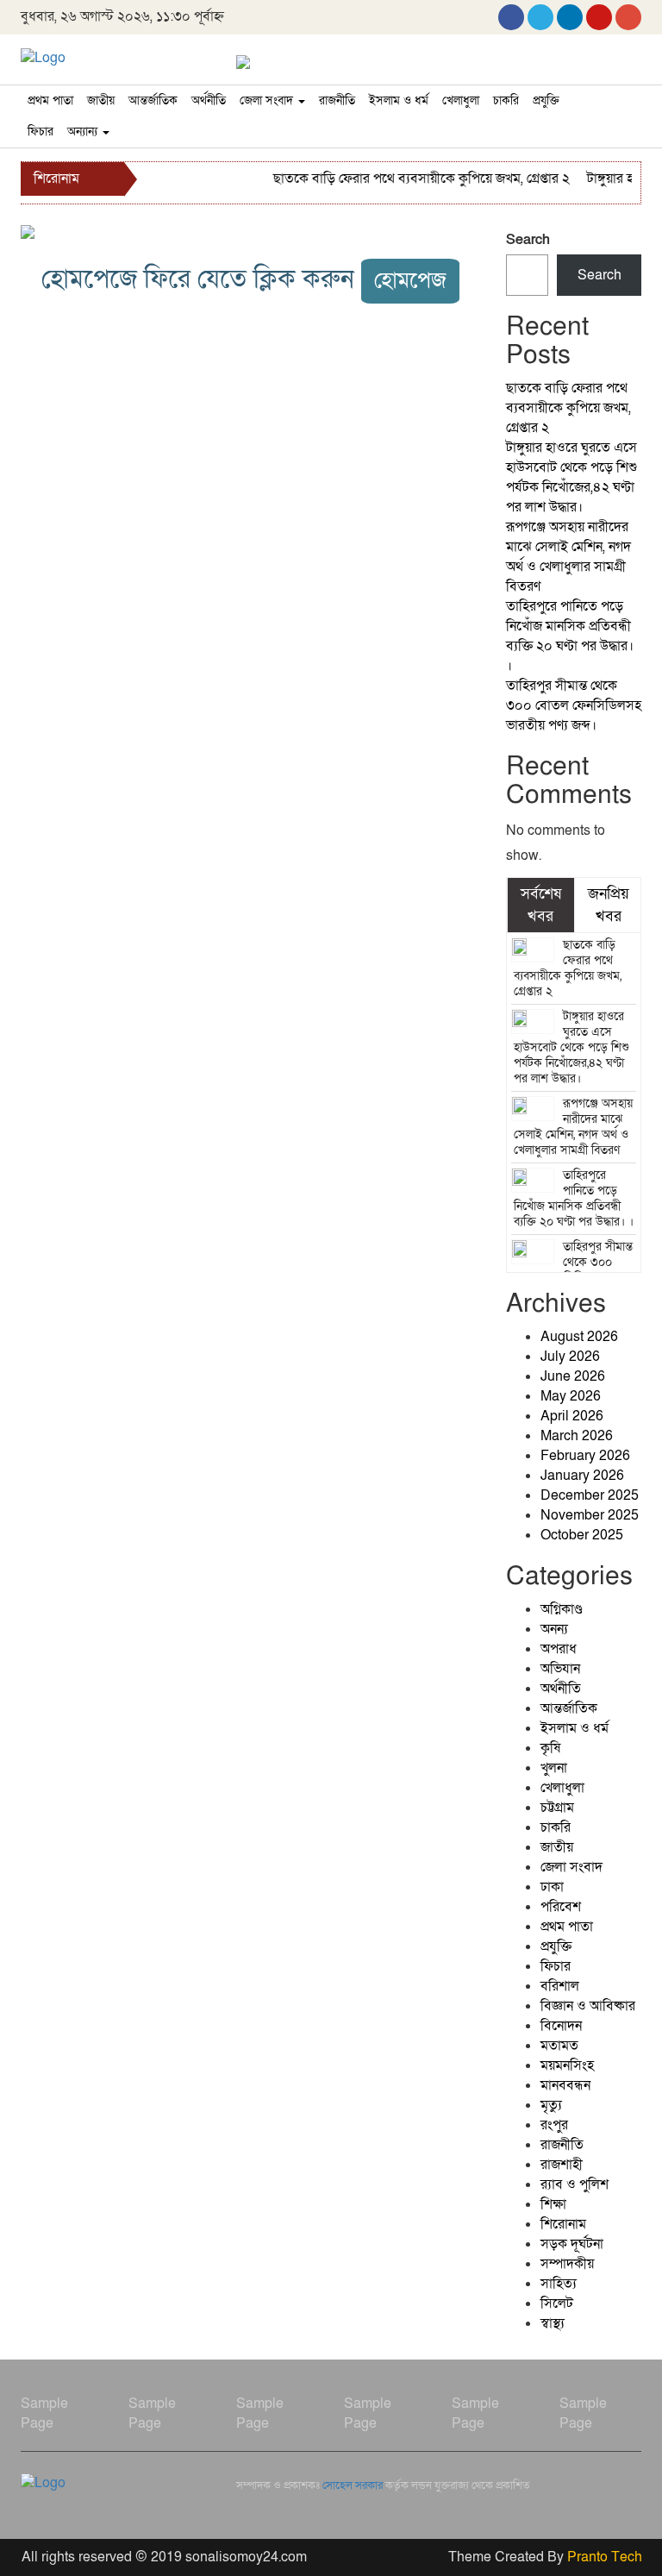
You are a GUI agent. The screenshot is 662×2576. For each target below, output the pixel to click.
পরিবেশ (561, 1907)
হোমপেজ (410, 281)
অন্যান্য (84, 132)
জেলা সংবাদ (268, 100)
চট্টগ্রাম (557, 1808)
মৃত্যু (551, 2105)
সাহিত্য (559, 2284)
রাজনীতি (337, 100)
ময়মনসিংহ (567, 2065)
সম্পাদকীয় (567, 2264)
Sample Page (44, 2413)
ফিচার (41, 132)
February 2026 (585, 1456)
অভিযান (560, 1669)
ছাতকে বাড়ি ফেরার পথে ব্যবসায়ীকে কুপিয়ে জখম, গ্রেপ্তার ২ (409, 179)
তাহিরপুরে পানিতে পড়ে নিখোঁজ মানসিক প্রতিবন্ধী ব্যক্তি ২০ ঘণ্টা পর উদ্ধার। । (570, 636)
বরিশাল (560, 1986)
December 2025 (590, 1495)
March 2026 (577, 1436)
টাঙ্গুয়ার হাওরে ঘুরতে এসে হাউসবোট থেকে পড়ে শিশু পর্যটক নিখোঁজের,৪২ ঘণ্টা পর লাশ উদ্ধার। (571, 477)
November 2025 (590, 1515)
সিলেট (557, 2303)
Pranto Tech (605, 2557)
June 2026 (573, 1376)
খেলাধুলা (461, 100)
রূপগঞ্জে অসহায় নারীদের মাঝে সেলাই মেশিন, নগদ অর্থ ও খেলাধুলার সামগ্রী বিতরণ (568, 557)
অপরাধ (559, 1649)
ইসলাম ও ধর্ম (399, 100)
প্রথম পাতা (50, 100)
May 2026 (571, 1396)
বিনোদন (561, 2026)
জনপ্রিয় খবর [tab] (609, 905)
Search (528, 240)
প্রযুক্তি (546, 100)
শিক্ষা (553, 2204)
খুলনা (554, 1768)
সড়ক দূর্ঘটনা (572, 2244)
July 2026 (570, 1357)
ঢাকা (552, 1887)
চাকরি (506, 100)
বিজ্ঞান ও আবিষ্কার (588, 2006)
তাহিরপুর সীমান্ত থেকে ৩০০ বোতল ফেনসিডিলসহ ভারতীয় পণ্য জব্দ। (574, 705)
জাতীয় (101, 100)
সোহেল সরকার (353, 2485)
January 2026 (582, 1476)
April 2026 (572, 1416)
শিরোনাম (563, 2224)
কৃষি (550, 1748)
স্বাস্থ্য (553, 2323)
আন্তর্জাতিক (153, 100)
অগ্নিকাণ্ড (562, 1609)
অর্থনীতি (209, 100)
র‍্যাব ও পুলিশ (575, 2184)
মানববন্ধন (565, 2085)
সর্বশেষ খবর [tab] (541, 905)
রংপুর (554, 2125)
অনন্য (554, 1629)
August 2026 (579, 1337)
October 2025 (582, 1535)
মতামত (559, 2046)
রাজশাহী (562, 2165)
